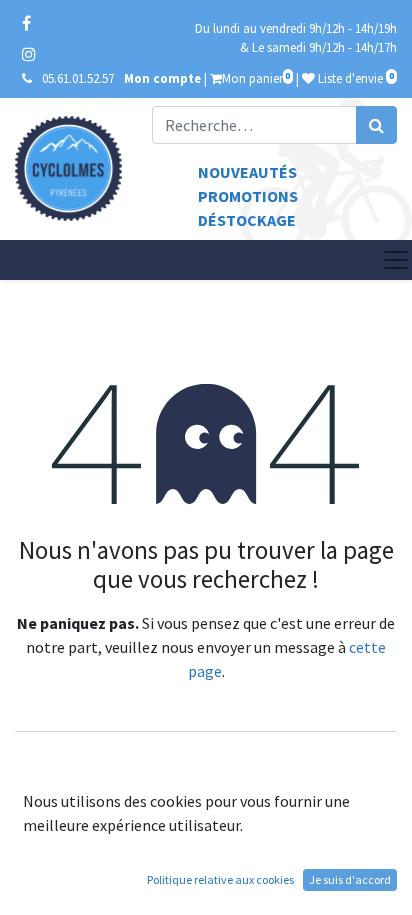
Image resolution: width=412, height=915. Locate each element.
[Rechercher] (376, 125)
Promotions (248, 196)
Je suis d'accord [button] (350, 879)
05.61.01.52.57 (78, 78)
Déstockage (247, 220)
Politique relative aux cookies (220, 879)
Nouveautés (247, 172)
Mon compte (162, 78)
